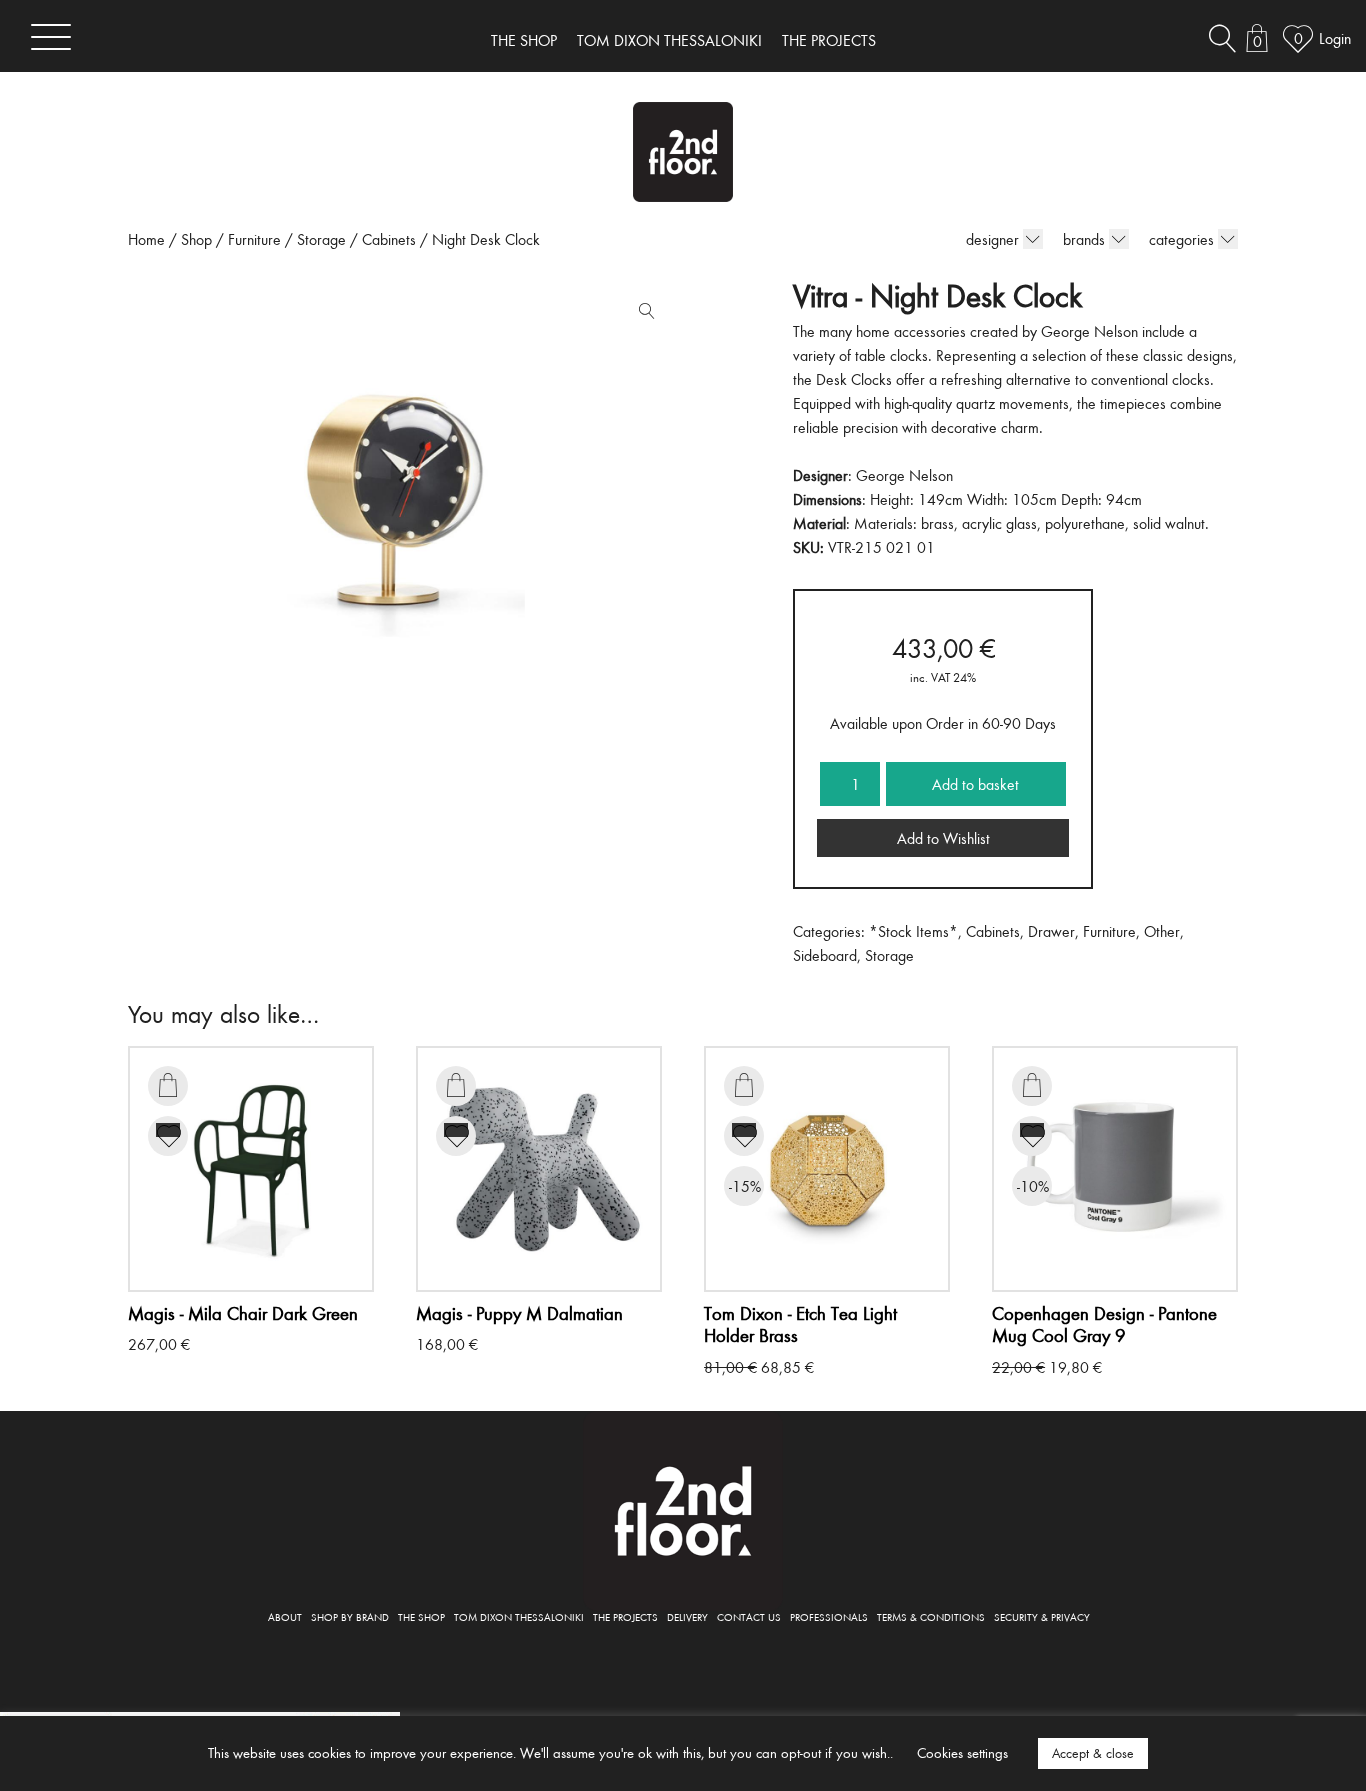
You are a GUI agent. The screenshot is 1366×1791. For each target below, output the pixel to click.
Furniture (254, 239)
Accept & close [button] (1093, 1753)
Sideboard (825, 955)
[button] (642, 315)
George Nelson (904, 475)
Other (1162, 931)
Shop (196, 239)
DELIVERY (687, 1616)
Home (146, 239)
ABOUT (285, 1616)
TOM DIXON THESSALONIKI (669, 40)
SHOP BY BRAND (350, 1616)
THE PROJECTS (829, 40)
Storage (321, 239)
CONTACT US (749, 1616)
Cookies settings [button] (962, 1752)
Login (1335, 38)
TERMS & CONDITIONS (931, 1616)
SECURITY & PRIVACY (1042, 1616)
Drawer (1051, 931)
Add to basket (975, 784)
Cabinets (389, 239)
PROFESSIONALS (829, 1616)
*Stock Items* (913, 931)
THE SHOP (524, 40)
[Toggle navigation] (51, 36)
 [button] (168, 1085)
